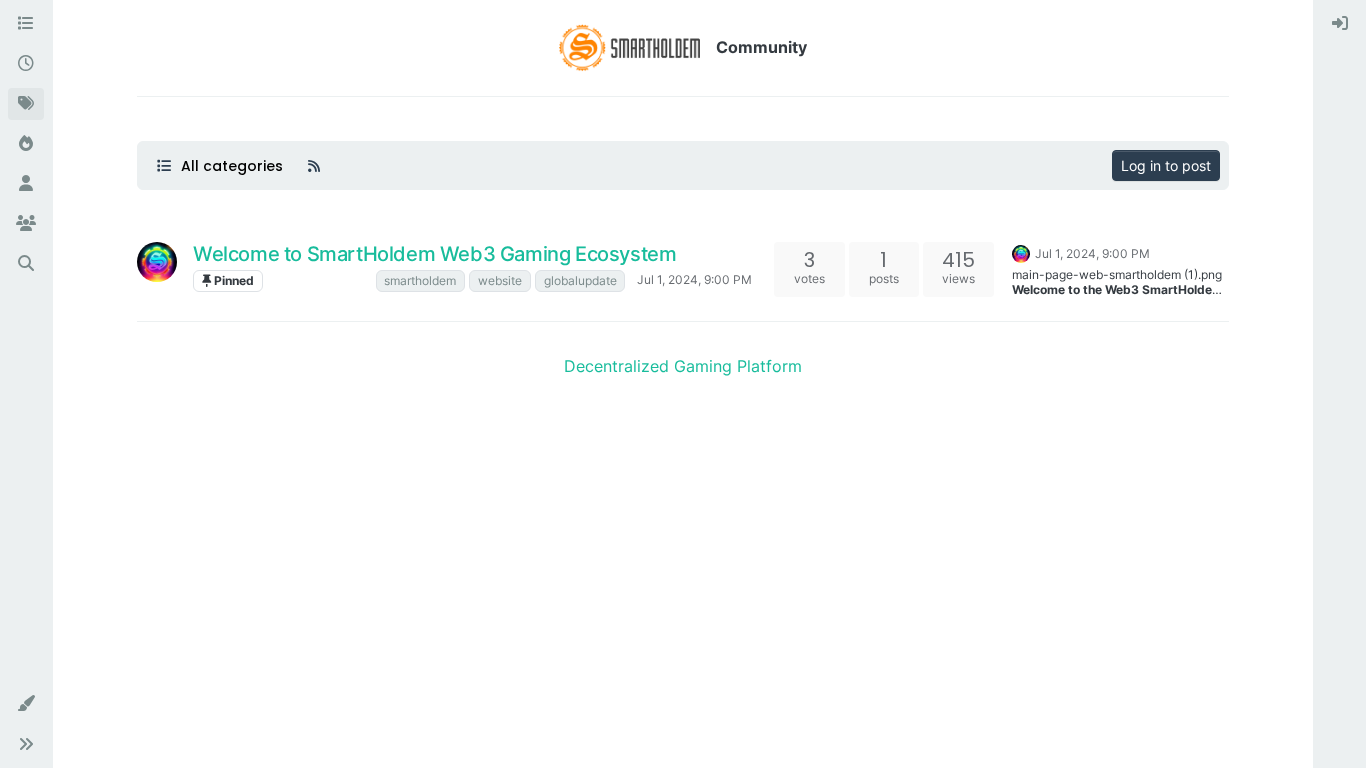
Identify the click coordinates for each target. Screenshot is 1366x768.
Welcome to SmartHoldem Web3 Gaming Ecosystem (434, 254)
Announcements (319, 280)
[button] (26, 704)
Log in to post (1166, 165)
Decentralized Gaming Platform (683, 366)
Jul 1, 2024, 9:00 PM (694, 279)
